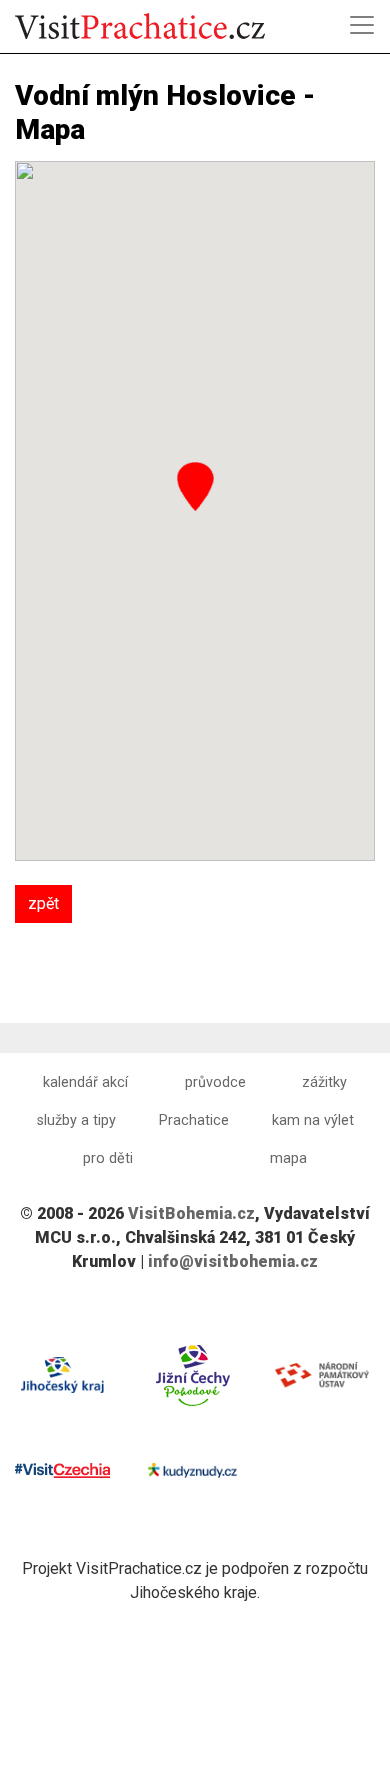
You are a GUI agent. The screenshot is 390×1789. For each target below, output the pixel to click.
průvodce (215, 1082)
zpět (43, 903)
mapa (288, 1158)
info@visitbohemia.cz (233, 1261)
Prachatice (194, 1120)
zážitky (324, 1082)
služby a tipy (76, 1120)
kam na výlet (313, 1120)
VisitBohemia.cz (191, 1213)
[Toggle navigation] (362, 25)
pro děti (108, 1158)
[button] (195, 486)
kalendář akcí (85, 1082)
